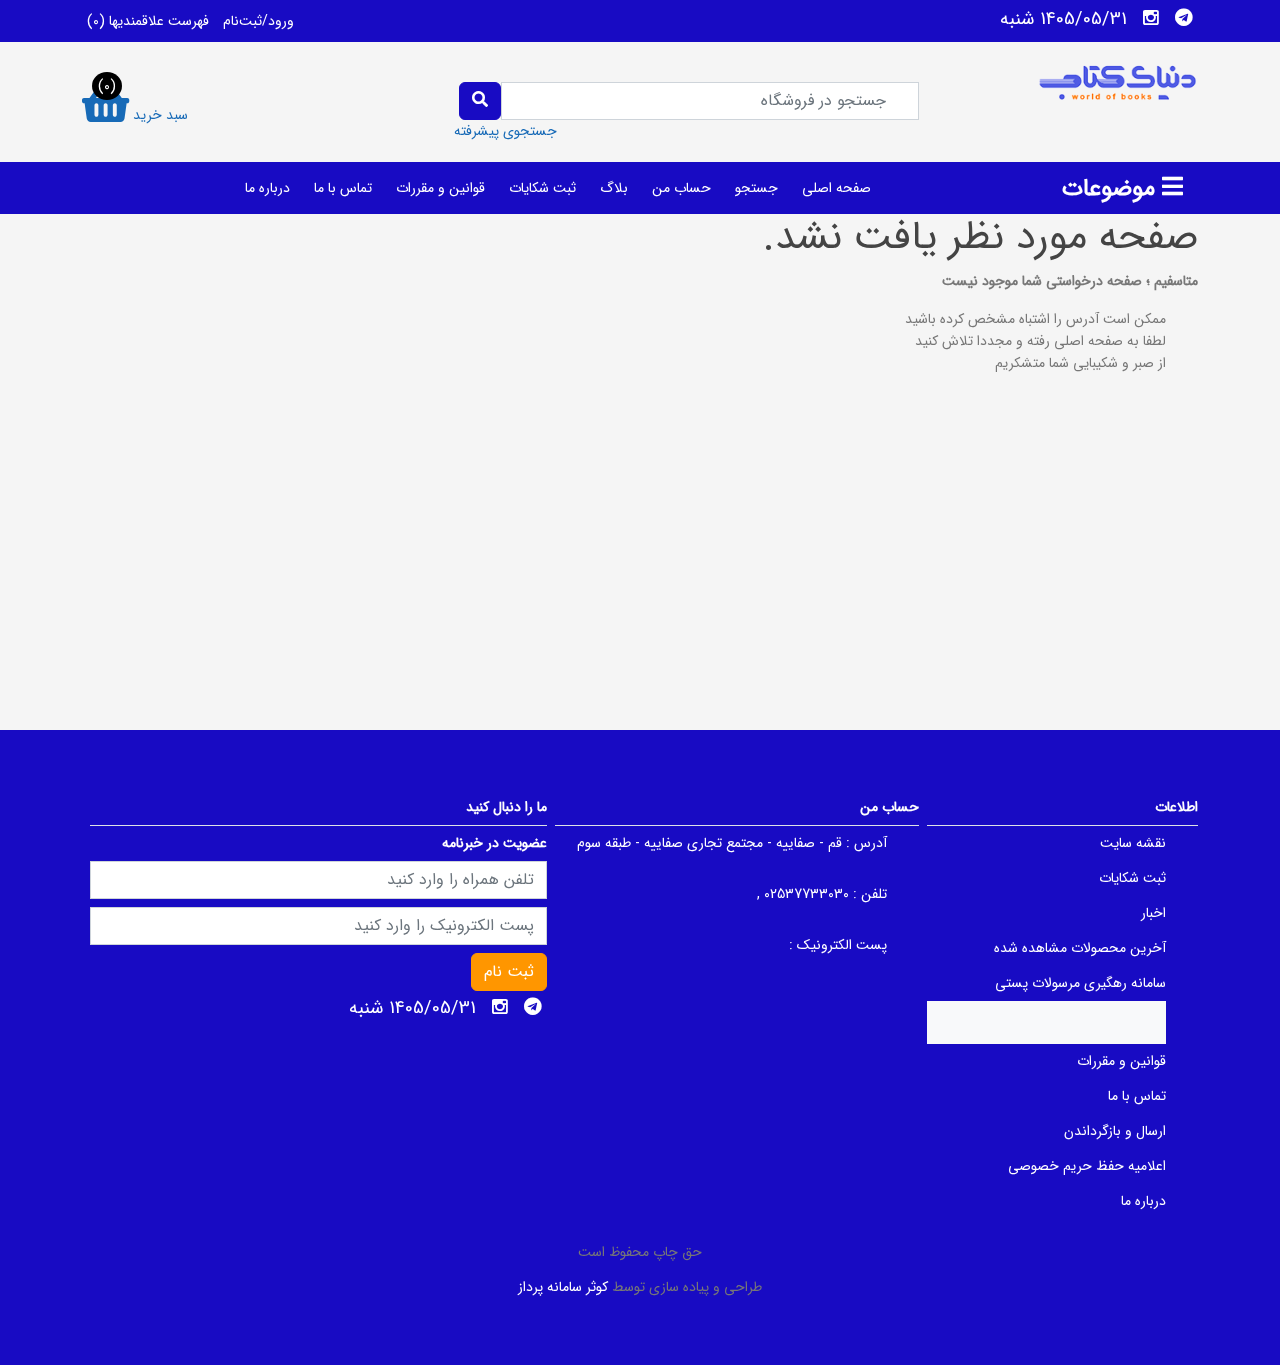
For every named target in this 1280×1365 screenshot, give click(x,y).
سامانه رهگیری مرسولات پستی (1080, 983)
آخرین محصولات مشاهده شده (1080, 948)
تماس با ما (343, 188)
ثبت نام (509, 971)
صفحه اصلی (836, 188)
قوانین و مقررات (440, 188)
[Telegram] (1184, 18)
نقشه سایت (1133, 843)
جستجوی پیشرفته (505, 131)
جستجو (756, 188)
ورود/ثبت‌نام (258, 21)
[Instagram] (1151, 18)
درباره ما (267, 188)
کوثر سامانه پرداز (563, 1287)
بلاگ (614, 188)
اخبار (1153, 913)
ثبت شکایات (542, 188)
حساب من (681, 188)
